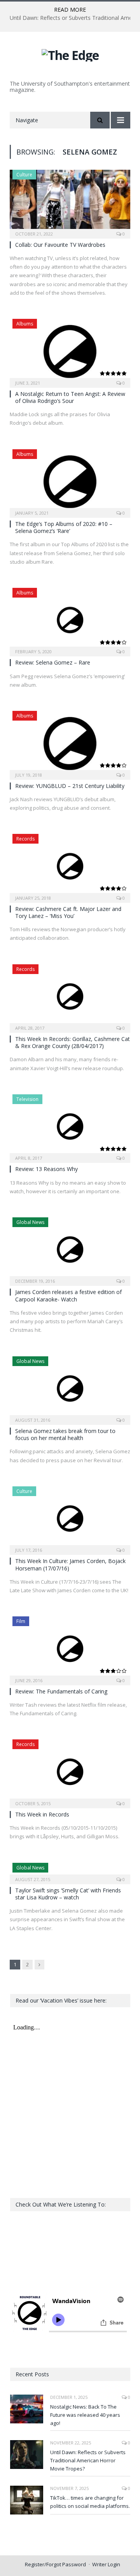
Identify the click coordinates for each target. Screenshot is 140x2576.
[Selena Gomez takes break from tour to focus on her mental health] (70, 1388)
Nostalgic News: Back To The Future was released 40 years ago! (85, 2415)
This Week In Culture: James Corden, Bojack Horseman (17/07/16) (70, 1564)
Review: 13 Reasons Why (46, 1169)
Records (25, 839)
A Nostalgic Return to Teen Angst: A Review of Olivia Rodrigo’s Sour (70, 397)
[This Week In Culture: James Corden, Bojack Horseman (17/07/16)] (70, 1518)
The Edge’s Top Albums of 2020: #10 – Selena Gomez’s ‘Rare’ (64, 527)
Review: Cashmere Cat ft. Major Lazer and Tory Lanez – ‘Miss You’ (68, 912)
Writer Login (106, 2564)
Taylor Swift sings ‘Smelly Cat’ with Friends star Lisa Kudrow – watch (68, 1894)
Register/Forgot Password (55, 2564)
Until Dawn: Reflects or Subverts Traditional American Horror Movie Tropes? (88, 2460)
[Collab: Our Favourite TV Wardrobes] (70, 201)
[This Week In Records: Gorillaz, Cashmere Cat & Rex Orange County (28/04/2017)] (70, 996)
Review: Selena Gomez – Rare (53, 662)
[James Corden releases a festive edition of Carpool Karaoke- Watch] (70, 1249)
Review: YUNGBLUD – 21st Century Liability (70, 786)
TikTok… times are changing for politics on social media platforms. (90, 2502)
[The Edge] (70, 54)
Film (21, 1621)
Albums (25, 324)
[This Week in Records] (70, 1771)
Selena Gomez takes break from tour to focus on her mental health (65, 1434)
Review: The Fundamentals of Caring (61, 1691)
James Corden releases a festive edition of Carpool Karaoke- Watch (68, 1295)
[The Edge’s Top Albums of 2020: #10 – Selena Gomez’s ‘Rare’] (70, 481)
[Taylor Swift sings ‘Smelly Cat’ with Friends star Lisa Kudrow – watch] (70, 1871)
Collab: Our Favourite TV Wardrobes (60, 245)
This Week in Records (42, 1814)
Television (27, 1099)
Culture (24, 175)
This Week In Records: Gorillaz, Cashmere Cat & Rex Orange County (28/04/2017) (73, 1042)
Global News (30, 1222)
